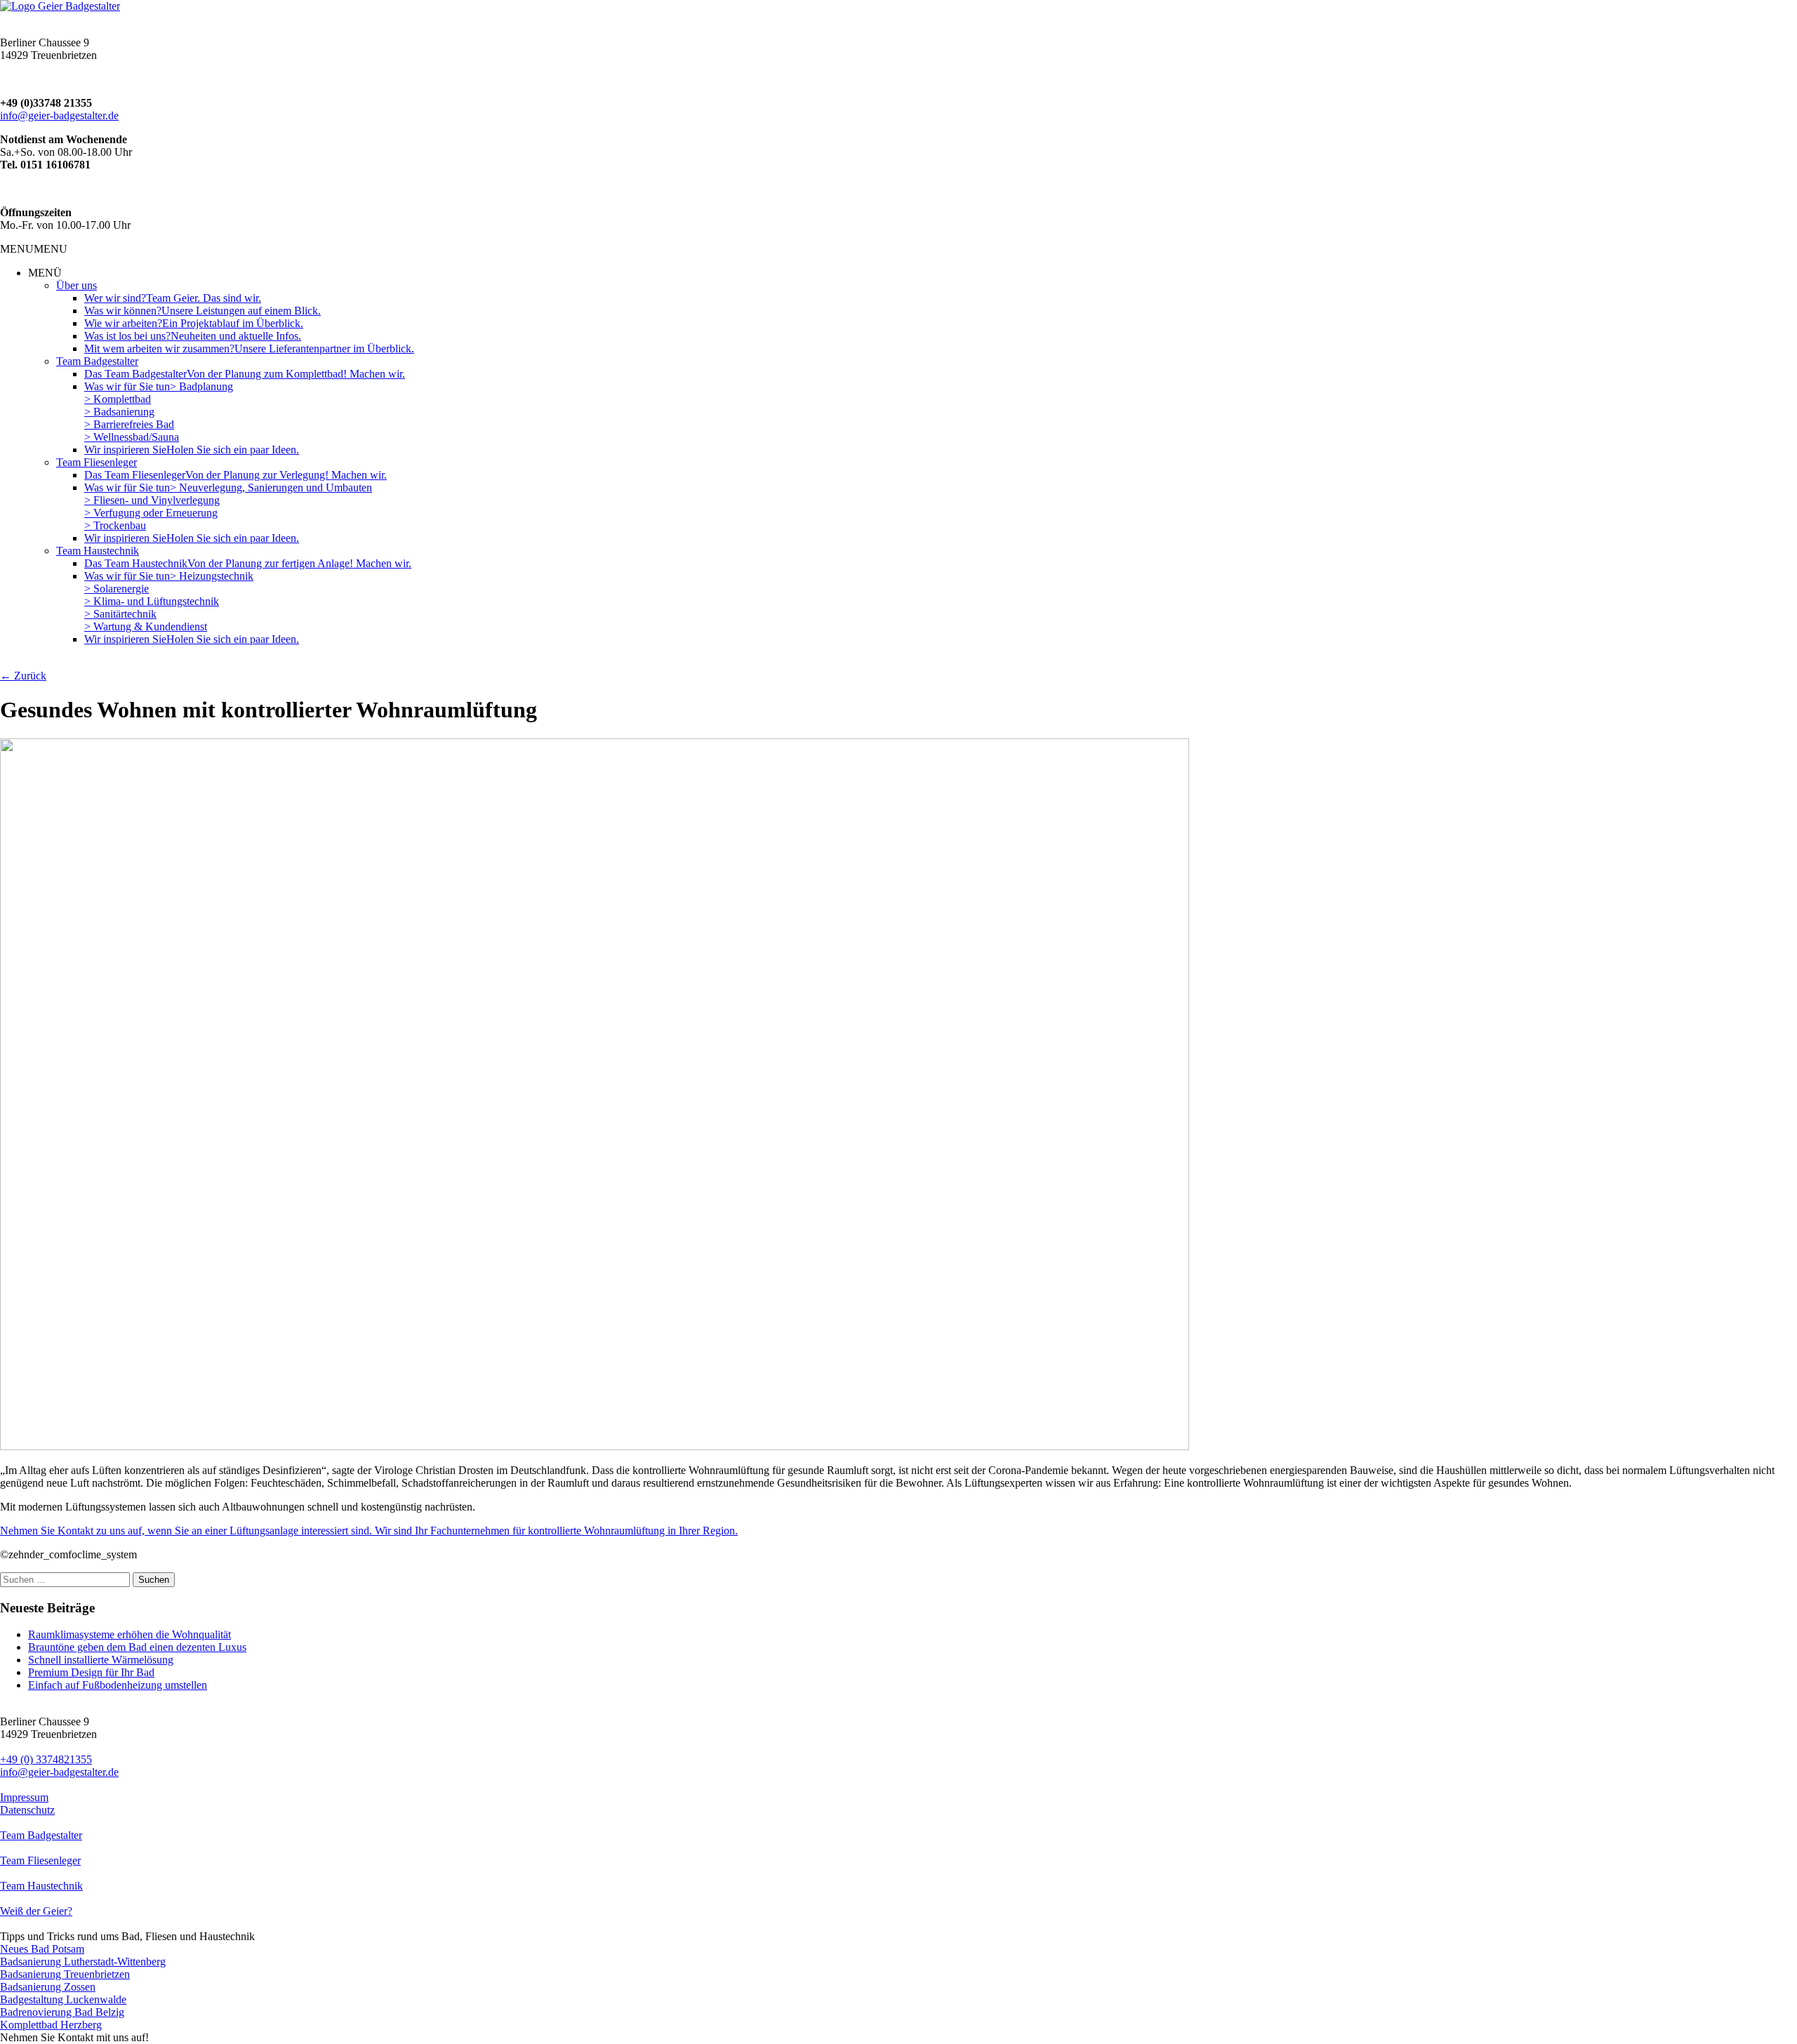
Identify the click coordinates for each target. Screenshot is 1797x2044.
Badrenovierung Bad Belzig (62, 2012)
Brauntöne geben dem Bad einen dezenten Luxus (137, 1647)
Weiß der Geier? (36, 1911)
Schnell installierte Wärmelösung (101, 1660)
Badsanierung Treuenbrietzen (65, 1974)
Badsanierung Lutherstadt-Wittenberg (83, 1962)
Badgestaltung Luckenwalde (63, 1999)
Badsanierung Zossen (48, 1987)
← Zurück (23, 676)
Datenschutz (27, 1810)
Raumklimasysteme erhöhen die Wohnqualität (130, 1634)
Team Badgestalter (41, 1835)
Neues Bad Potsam (42, 1949)
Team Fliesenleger (40, 1860)
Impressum (24, 1797)
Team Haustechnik (41, 1886)
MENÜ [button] (45, 273)
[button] (34, 249)
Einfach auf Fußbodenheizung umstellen (118, 1685)
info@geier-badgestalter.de (59, 115)
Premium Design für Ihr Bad (91, 1672)
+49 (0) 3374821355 (46, 1759)
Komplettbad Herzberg (51, 2025)
